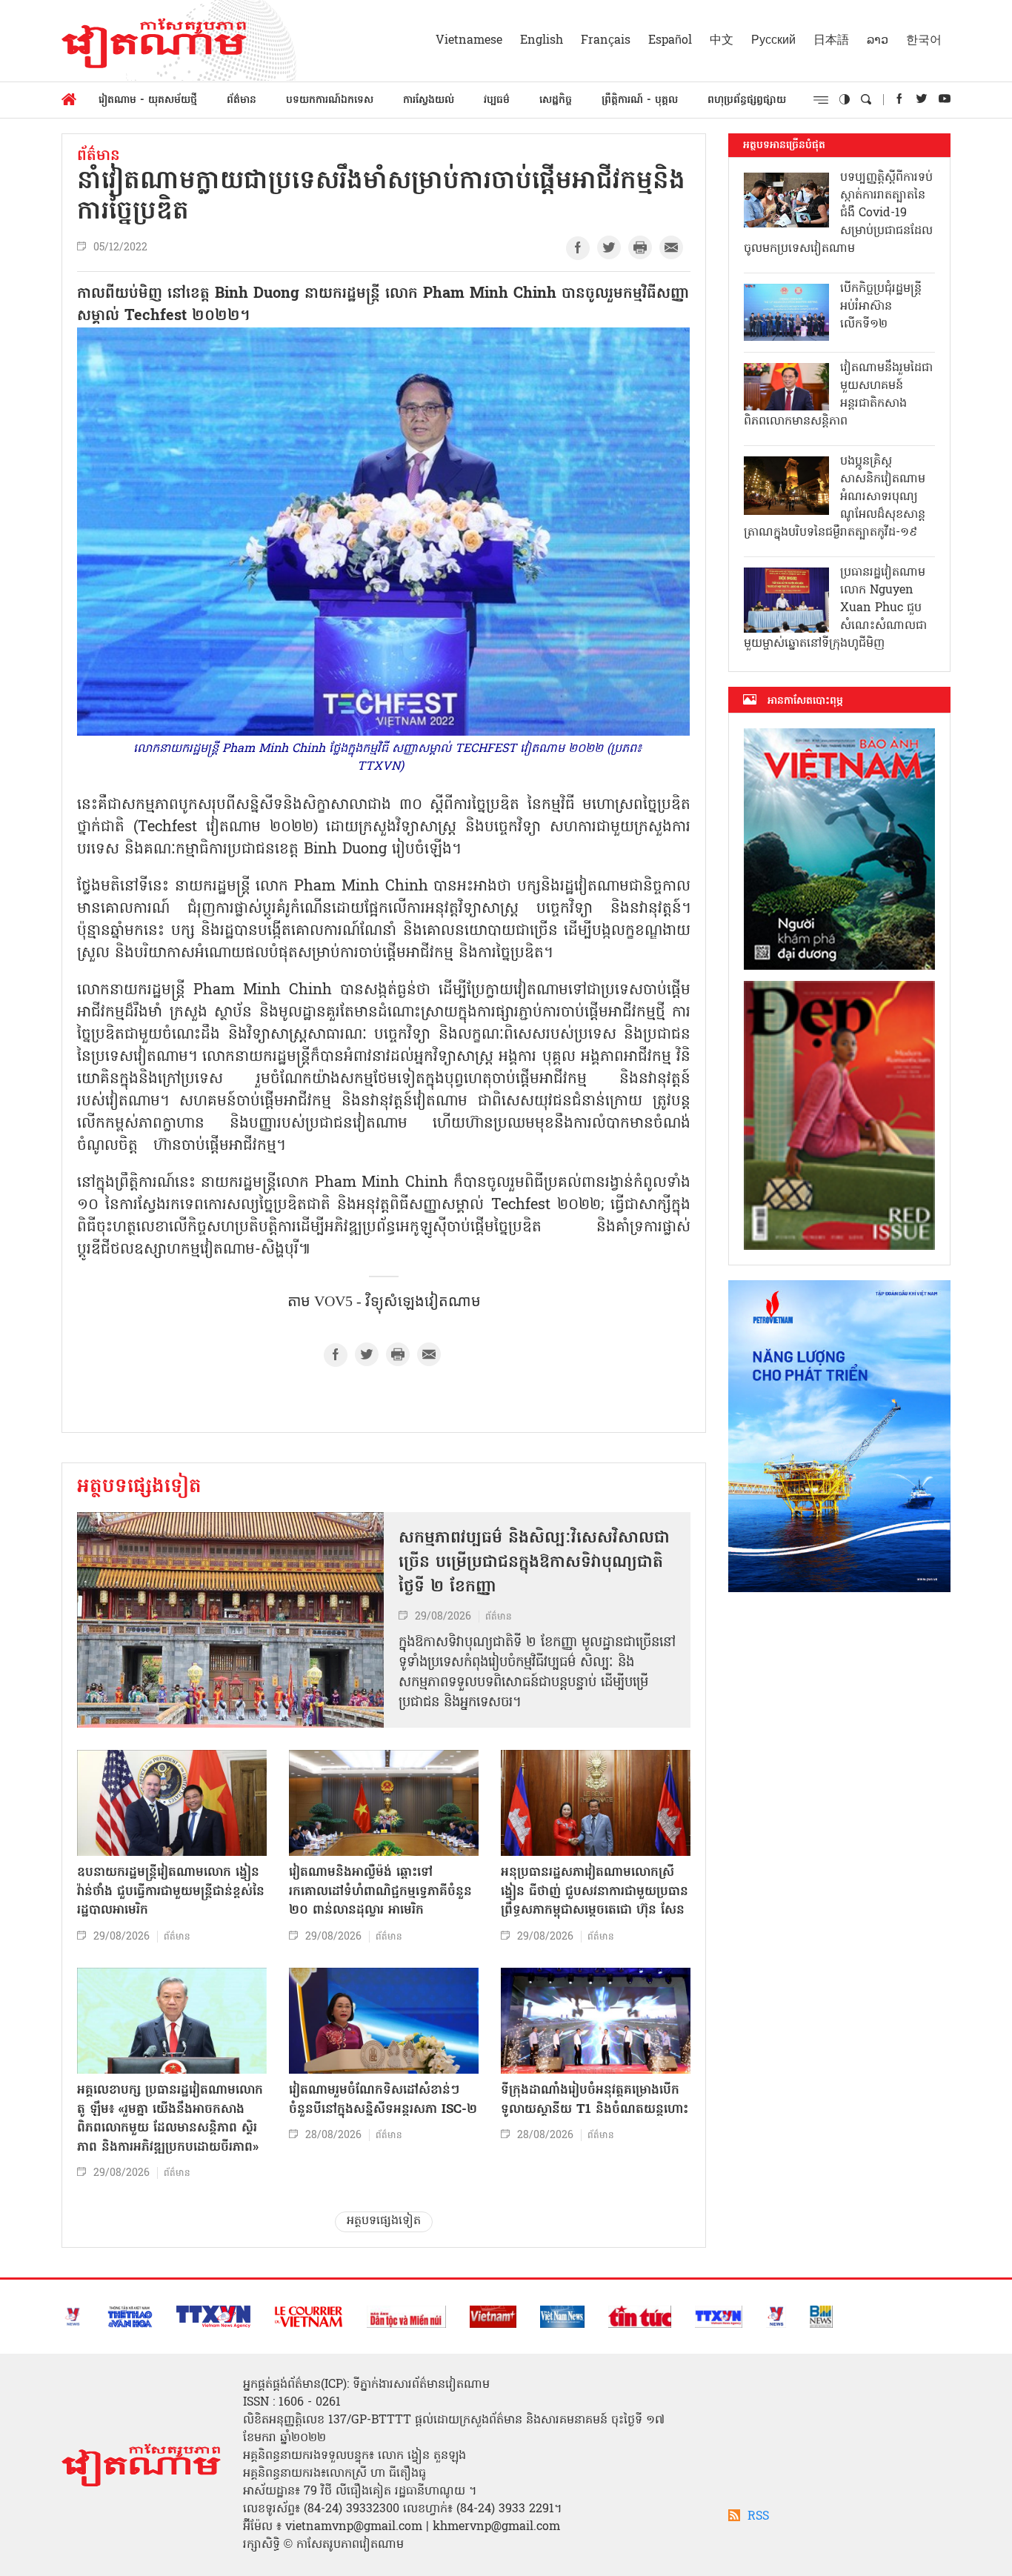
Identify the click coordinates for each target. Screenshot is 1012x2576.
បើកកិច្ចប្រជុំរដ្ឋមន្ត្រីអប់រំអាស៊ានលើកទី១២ (881, 307)
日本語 (831, 41)
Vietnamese (469, 41)
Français (606, 41)
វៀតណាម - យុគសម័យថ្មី (148, 100)
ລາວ (878, 41)
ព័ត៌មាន (242, 100)
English (542, 41)
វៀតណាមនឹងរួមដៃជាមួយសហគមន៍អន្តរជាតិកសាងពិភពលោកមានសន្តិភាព (838, 395)
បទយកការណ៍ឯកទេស (330, 100)
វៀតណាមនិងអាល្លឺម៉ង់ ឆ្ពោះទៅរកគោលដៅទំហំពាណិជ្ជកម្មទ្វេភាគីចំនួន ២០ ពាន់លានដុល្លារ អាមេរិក (380, 1891)
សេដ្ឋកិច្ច (556, 100)
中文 (722, 41)
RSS (758, 2517)
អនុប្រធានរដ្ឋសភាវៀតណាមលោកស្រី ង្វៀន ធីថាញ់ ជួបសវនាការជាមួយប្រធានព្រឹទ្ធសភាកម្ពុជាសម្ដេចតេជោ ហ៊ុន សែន (595, 1891)
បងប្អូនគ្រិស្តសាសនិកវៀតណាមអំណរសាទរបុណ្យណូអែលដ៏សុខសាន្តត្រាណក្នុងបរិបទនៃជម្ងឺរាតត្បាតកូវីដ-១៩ (835, 497)
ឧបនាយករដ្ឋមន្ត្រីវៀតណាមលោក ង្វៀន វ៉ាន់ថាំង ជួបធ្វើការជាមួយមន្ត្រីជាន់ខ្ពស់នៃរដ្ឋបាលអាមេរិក (171, 1891)
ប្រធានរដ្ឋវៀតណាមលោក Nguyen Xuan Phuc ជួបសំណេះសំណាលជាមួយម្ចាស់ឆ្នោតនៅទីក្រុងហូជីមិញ (835, 608)
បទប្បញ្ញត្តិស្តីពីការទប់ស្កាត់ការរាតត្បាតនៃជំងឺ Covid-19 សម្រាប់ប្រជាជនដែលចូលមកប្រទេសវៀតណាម (838, 213)
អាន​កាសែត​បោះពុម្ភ (805, 701)
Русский (773, 41)
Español (670, 41)
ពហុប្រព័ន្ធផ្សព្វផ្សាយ (747, 100)
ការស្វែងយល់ (429, 100)
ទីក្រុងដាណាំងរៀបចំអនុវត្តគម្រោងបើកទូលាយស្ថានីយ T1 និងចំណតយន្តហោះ (595, 2100)
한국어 (924, 41)
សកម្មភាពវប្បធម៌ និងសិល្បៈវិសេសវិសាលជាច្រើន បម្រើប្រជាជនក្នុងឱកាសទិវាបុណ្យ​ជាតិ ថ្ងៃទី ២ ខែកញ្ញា (534, 1563)
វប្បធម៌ (497, 100)
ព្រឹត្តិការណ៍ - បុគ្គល (640, 100)
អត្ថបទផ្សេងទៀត (139, 1488)
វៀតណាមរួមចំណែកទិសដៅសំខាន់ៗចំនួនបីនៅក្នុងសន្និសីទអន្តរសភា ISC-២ (383, 2100)
